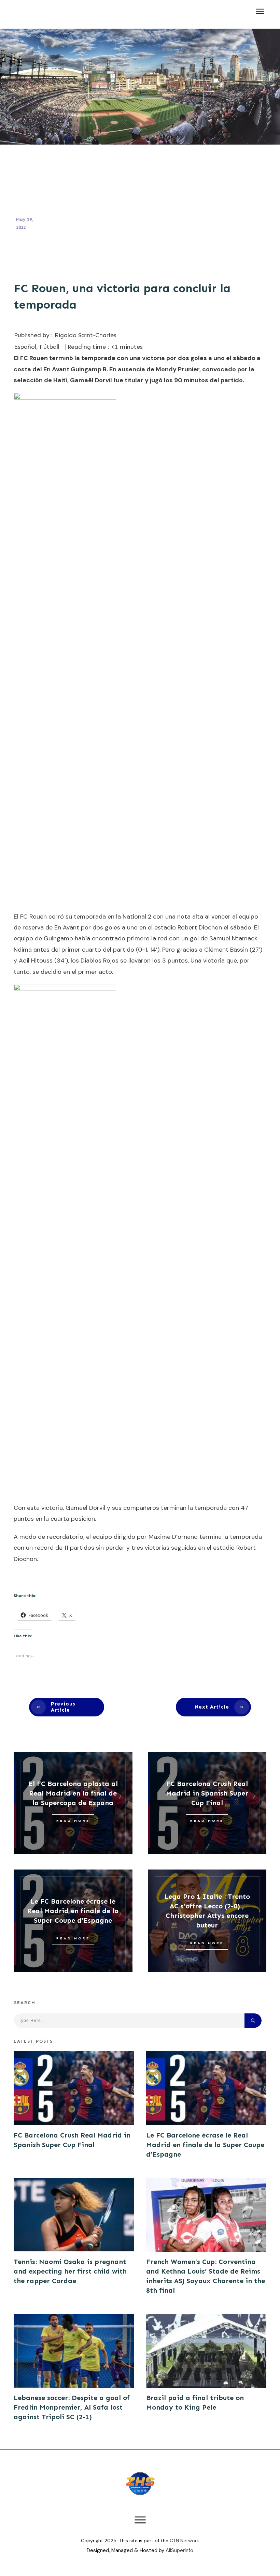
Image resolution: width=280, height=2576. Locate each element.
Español (25, 347)
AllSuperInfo (179, 2550)
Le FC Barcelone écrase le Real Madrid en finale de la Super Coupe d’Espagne (73, 1911)
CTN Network (184, 2541)
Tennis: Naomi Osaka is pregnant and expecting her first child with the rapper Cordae (70, 2271)
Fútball (50, 347)
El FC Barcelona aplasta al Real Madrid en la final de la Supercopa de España (73, 1793)
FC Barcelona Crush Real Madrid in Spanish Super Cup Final (207, 1793)
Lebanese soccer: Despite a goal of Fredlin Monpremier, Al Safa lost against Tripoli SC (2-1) (72, 2407)
